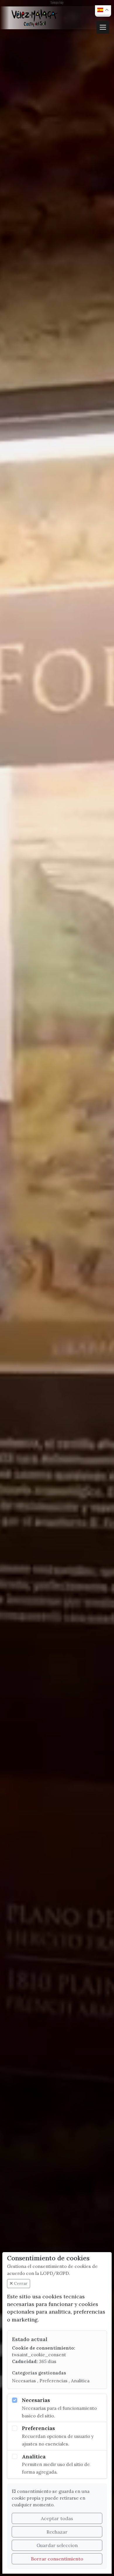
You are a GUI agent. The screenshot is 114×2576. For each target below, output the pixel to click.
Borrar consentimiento (57, 2559)
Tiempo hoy (57, 2)
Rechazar (57, 2532)
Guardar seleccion (57, 2545)
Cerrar (20, 2283)
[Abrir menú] (103, 27)
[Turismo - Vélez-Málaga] (35, 18)
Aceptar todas (57, 2518)
